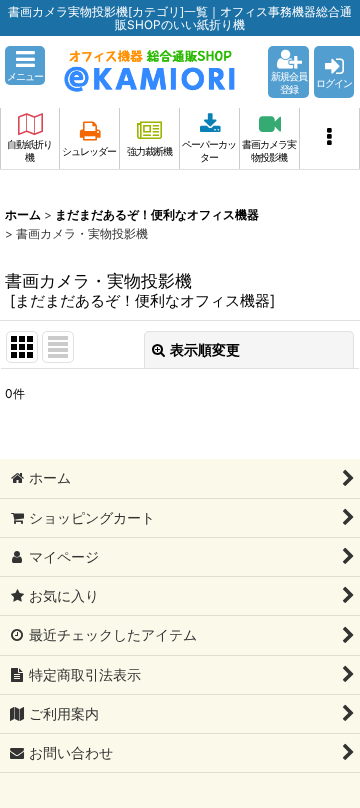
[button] (25, 65)
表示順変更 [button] (205, 349)
